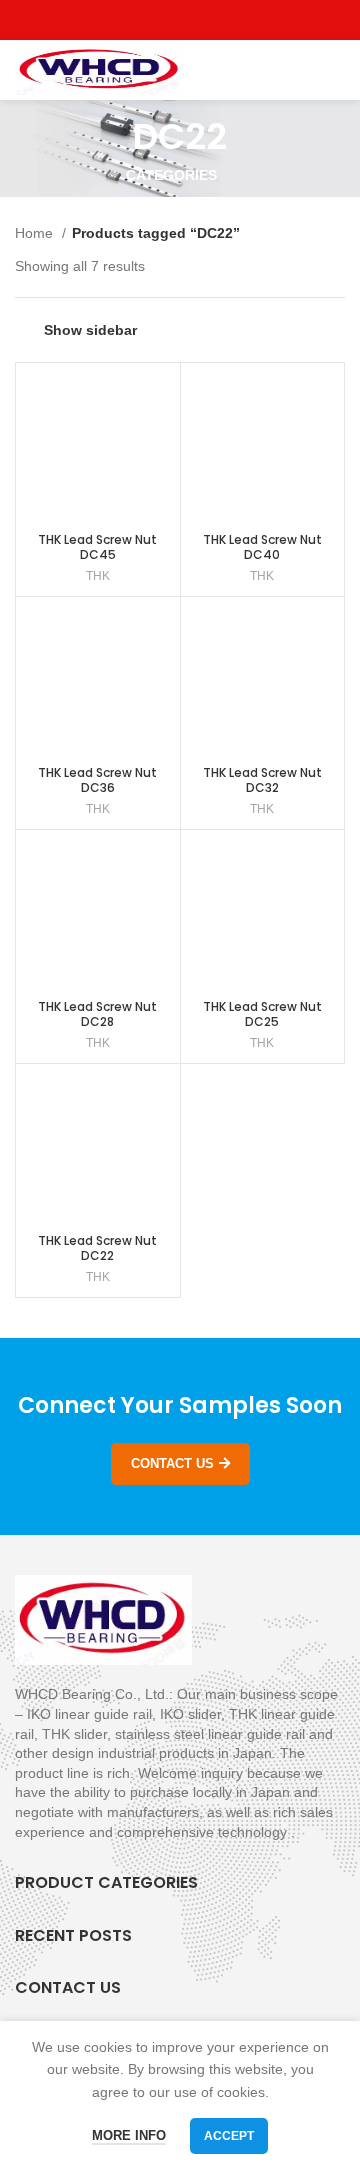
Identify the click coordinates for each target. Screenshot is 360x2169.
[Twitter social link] (157, 20)
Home (36, 233)
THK (98, 576)
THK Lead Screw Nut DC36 (97, 780)
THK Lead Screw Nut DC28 (97, 1014)
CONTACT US (172, 1463)
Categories (171, 175)
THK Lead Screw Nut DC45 (97, 547)
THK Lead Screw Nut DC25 (262, 1014)
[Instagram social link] (180, 20)
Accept (229, 2136)
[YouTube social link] (203, 20)
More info (129, 2135)
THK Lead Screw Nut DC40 (262, 547)
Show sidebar (90, 330)
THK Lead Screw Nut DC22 (97, 1248)
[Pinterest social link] (226, 20)
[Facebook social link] (134, 20)
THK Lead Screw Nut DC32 (262, 780)
